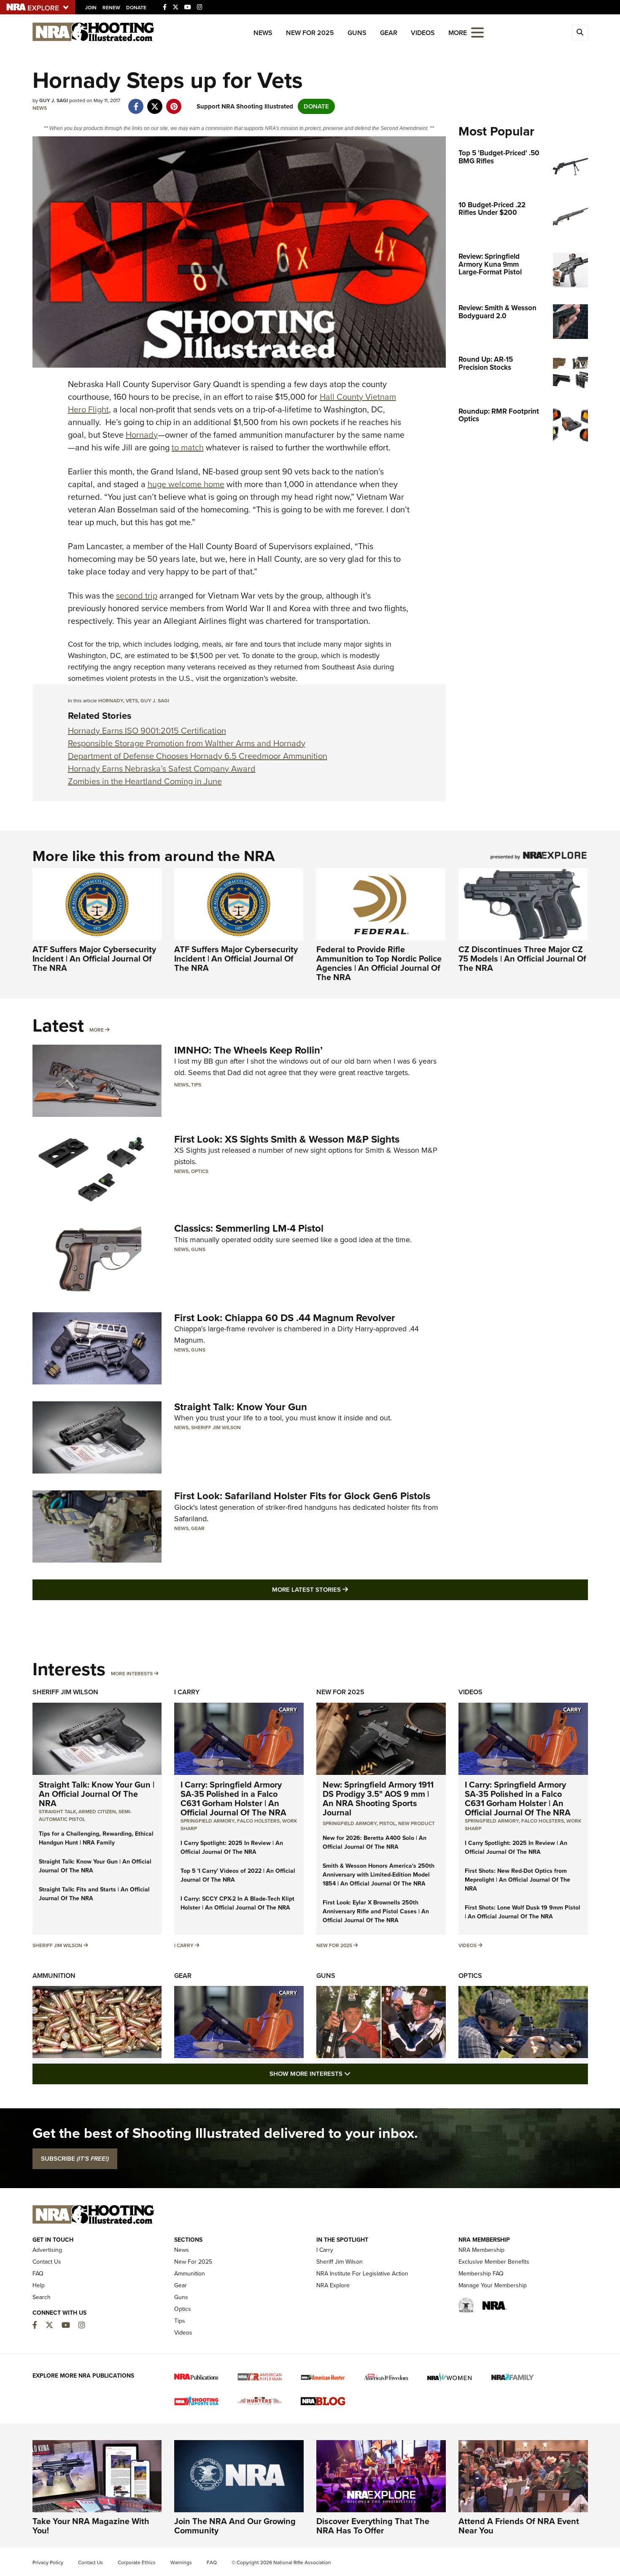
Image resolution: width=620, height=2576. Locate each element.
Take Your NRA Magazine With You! (91, 2526)
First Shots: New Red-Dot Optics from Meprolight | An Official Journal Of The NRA (518, 1880)
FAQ (38, 2274)
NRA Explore (333, 2285)
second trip (137, 596)
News (263, 33)
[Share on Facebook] (136, 102)
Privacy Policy (48, 2562)
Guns (357, 33)
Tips (196, 1085)
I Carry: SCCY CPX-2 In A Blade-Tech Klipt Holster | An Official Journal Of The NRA (237, 1903)
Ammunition (54, 1976)
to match (188, 447)
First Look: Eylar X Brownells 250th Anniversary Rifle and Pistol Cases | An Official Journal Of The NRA (376, 1911)
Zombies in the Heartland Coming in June (145, 781)
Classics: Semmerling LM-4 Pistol (249, 1228)
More (97, 1030)
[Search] (580, 33)
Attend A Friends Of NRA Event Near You (519, 2526)
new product (416, 1823)
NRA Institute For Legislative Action (362, 2274)
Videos (423, 33)
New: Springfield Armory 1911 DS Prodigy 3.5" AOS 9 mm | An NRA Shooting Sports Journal (378, 1799)
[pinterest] (174, 102)
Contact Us (47, 2262)
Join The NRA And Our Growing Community (235, 2526)
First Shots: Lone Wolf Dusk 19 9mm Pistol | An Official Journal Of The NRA (523, 1912)
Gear (389, 33)
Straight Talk (57, 1812)
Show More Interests (356, 2074)
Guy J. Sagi (155, 701)
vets (132, 701)
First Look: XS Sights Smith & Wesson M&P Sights (287, 1139)
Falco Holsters (258, 1821)
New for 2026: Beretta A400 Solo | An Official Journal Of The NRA (375, 1842)
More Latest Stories (344, 1589)
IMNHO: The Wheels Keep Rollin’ (248, 1050)
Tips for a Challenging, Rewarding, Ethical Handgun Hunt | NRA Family (96, 1838)
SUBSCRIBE (75, 2159)
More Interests (132, 1674)
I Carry (187, 1692)
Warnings (181, 2562)
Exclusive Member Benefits (494, 2262)
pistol (387, 1823)
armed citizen (97, 1812)
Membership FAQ (481, 2274)
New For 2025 (310, 33)
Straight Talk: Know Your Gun (241, 1407)
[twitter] (155, 102)
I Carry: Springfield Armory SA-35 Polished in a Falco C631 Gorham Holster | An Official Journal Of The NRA (233, 1799)
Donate (136, 8)
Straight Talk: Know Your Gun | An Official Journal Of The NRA (97, 1794)
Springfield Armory (208, 1821)
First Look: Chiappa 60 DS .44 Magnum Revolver (285, 1318)
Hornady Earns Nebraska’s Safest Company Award (162, 769)
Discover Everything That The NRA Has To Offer (373, 2526)
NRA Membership (481, 2250)
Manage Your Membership (493, 2285)
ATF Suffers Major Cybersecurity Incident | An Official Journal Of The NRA (94, 959)
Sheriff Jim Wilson (216, 1427)
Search (42, 2297)
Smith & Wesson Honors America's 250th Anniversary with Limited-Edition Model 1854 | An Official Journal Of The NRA (379, 1875)
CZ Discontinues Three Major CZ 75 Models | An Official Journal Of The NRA (522, 959)
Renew (111, 8)
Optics (200, 1171)
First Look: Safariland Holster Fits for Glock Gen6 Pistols (302, 1496)
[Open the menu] (477, 32)
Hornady (142, 435)
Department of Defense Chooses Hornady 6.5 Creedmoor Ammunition (198, 756)
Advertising (47, 2250)
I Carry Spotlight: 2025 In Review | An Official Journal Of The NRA (232, 1847)
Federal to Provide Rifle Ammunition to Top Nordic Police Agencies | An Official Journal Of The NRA (379, 963)
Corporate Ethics (137, 2562)
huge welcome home (186, 484)
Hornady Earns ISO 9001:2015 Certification (147, 731)
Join (91, 8)
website (283, 678)
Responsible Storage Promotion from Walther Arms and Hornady (187, 743)
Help (39, 2285)
